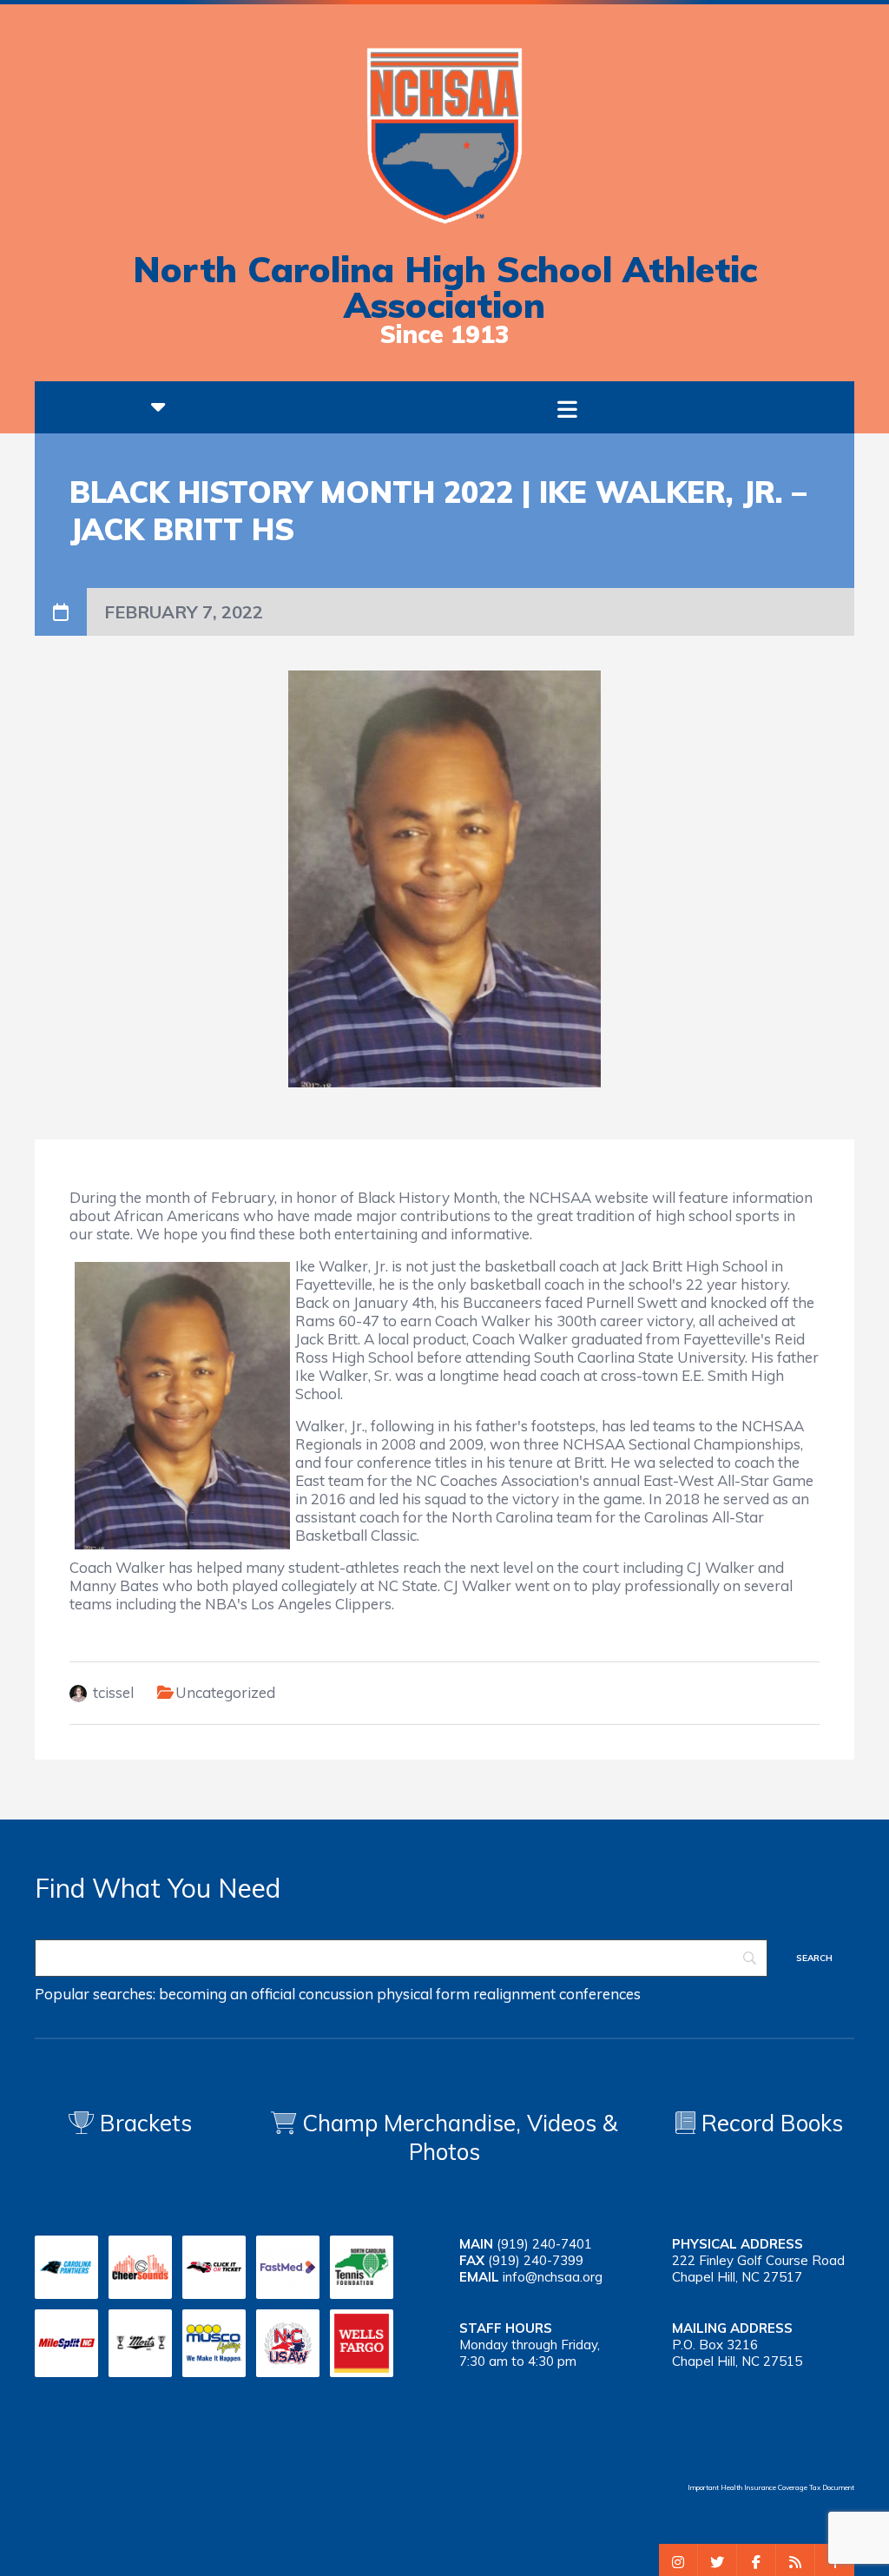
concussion (336, 1994)
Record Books (769, 2123)
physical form (423, 1994)
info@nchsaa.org (553, 2277)
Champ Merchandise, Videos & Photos (460, 2137)
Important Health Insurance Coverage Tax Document (771, 2487)
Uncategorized (225, 1692)
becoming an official (227, 1994)
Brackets (143, 2123)
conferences (600, 1994)
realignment (514, 1994)
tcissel (113, 1692)
